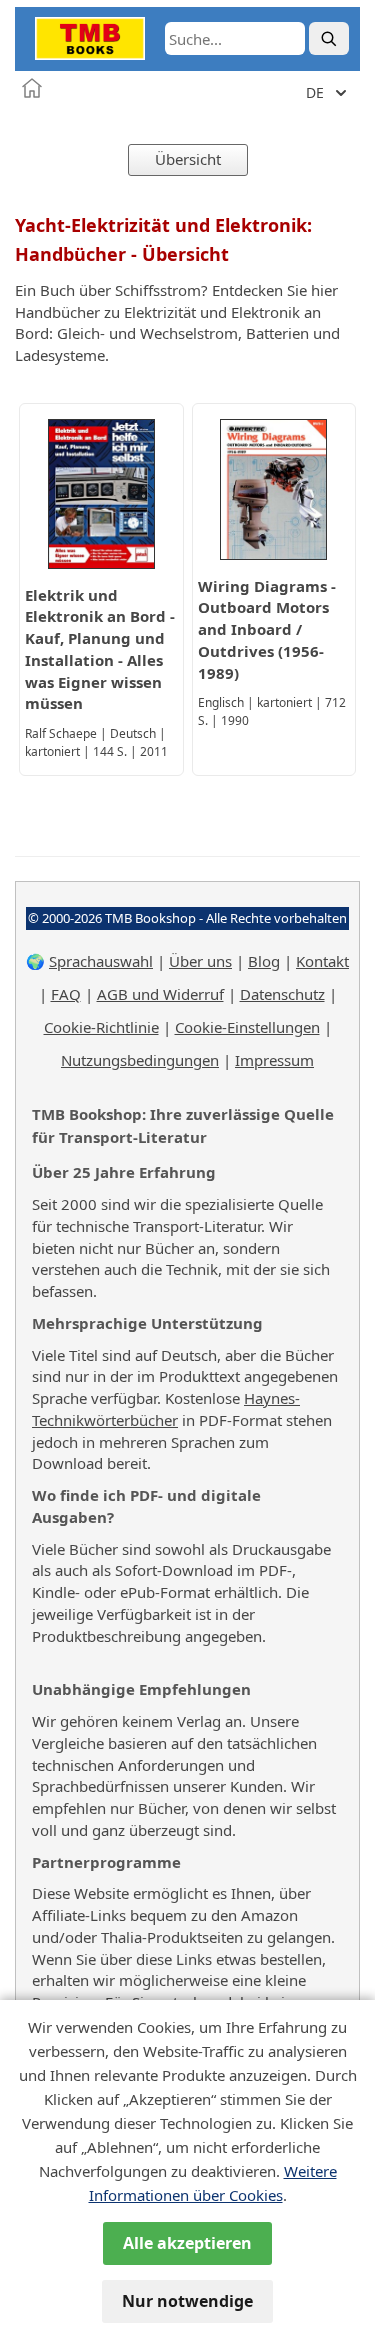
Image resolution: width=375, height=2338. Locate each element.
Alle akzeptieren (187, 2243)
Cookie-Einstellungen (247, 1027)
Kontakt (322, 961)
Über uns (200, 961)
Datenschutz (282, 994)
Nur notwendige (187, 2301)
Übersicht (188, 159)
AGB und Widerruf (160, 994)
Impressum (274, 1060)
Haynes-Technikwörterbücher (166, 1409)
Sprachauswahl (101, 961)
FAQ (66, 994)
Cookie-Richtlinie (101, 1027)
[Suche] (329, 38)
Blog (264, 961)
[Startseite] (32, 88)
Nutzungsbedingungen (140, 1060)
